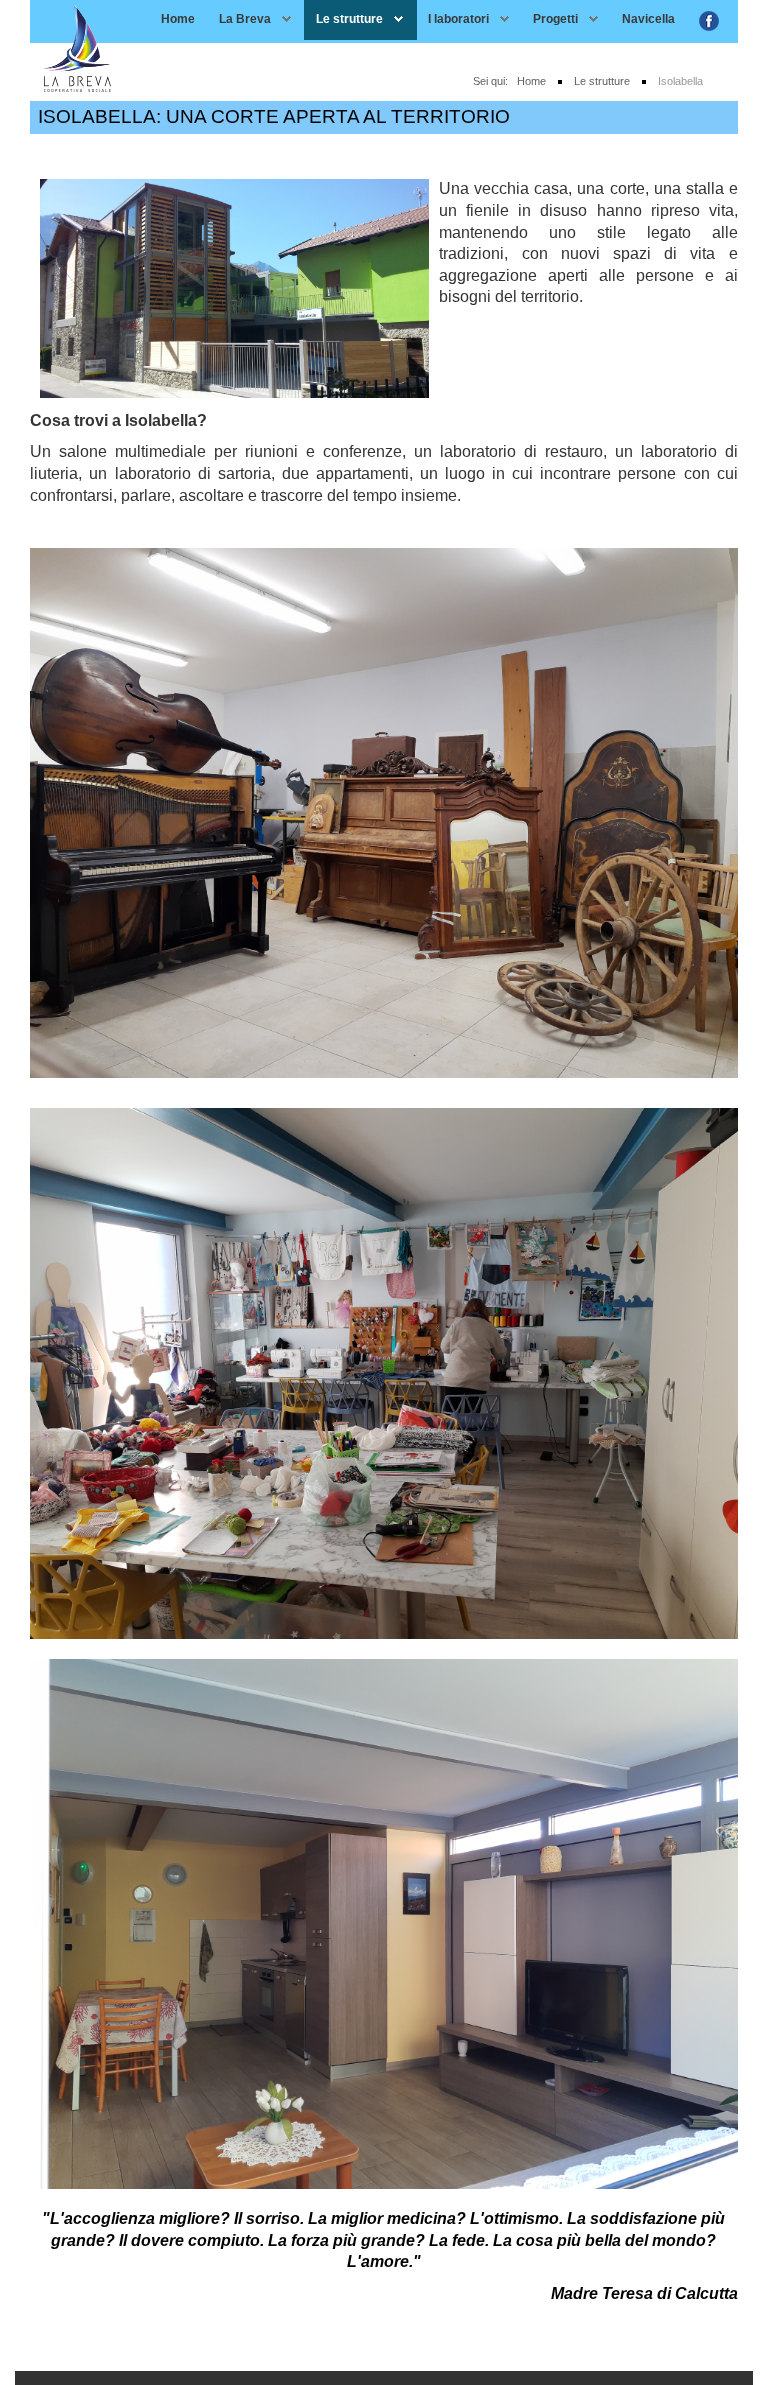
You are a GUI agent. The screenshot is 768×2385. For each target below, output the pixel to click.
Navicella (648, 19)
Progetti (555, 19)
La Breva (245, 19)
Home (178, 19)
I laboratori (458, 19)
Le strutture (349, 19)
